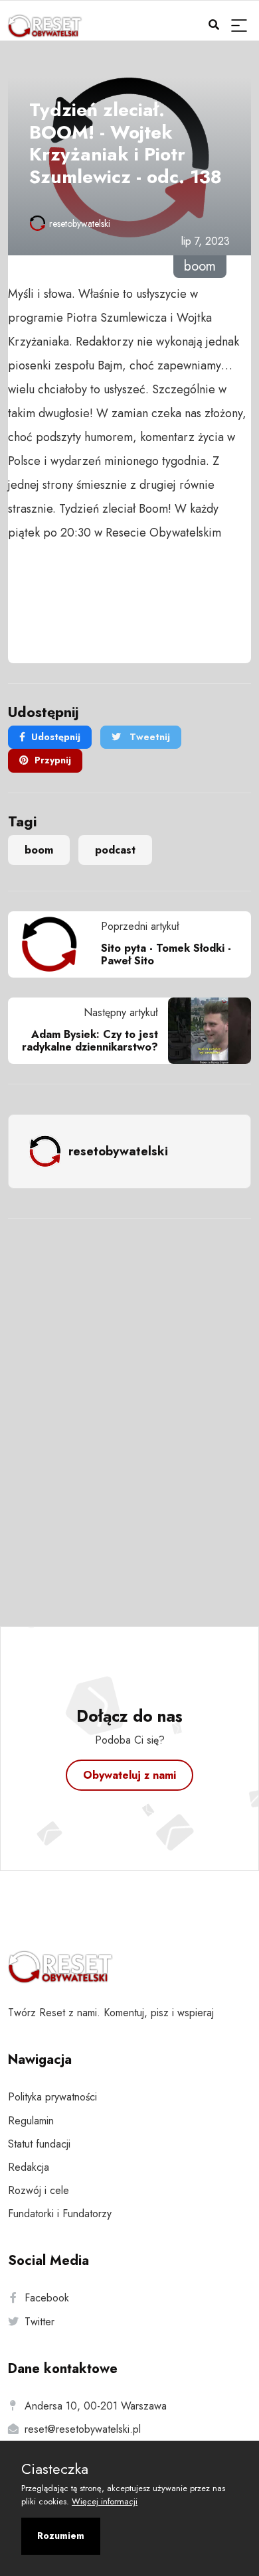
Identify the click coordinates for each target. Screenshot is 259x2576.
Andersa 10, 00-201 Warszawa (96, 2406)
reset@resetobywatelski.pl (83, 2429)
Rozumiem (61, 2536)
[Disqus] (129, 1405)
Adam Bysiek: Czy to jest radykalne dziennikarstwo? (90, 1041)
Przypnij (53, 760)
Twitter (40, 2322)
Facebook (47, 2298)
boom (39, 850)
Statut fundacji (39, 2144)
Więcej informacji (105, 2501)
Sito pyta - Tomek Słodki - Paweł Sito (166, 954)
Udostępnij (56, 737)
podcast (115, 850)
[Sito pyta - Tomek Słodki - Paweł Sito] (54, 944)
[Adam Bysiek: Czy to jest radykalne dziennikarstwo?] (205, 1031)
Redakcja (29, 2167)
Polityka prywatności (52, 2097)
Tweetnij (148, 737)
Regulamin (31, 2121)
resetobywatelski (80, 224)
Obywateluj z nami (129, 1775)
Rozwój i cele (39, 2190)
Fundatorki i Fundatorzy (60, 2214)
